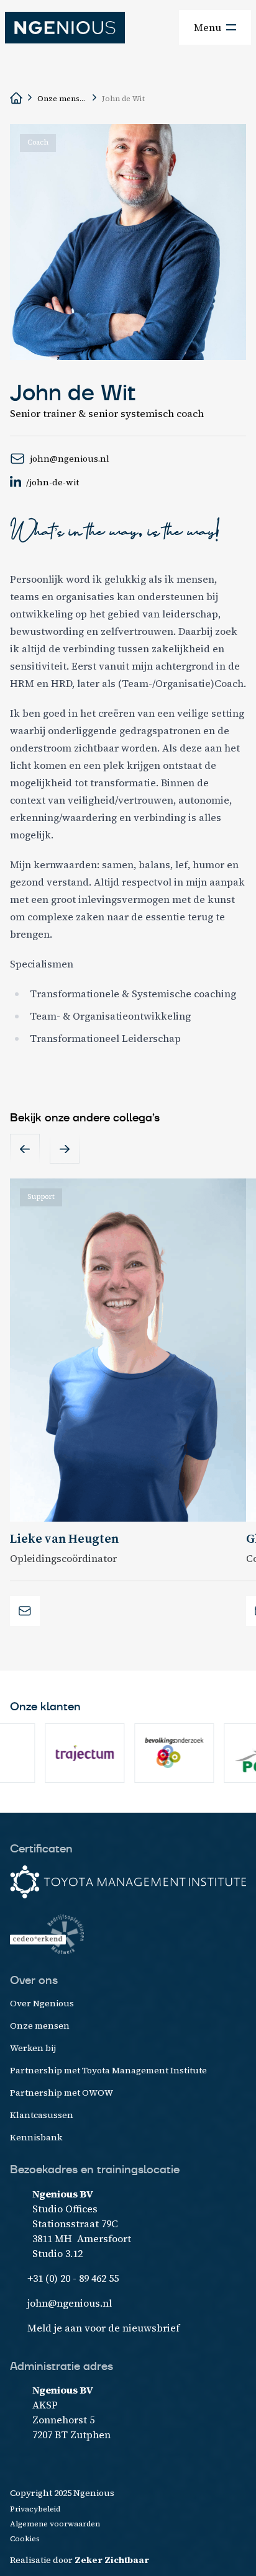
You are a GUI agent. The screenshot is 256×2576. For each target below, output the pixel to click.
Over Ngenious (42, 2003)
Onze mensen (62, 99)
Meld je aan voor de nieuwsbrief (103, 2328)
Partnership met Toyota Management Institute (108, 2070)
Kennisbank (36, 2137)
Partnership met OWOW (62, 2093)
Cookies (25, 2539)
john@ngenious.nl (70, 2303)
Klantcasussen (42, 2115)
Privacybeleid (35, 2509)
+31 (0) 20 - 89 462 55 (73, 2278)
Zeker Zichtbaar (112, 2560)
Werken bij (33, 2048)
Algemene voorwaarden (55, 2524)
